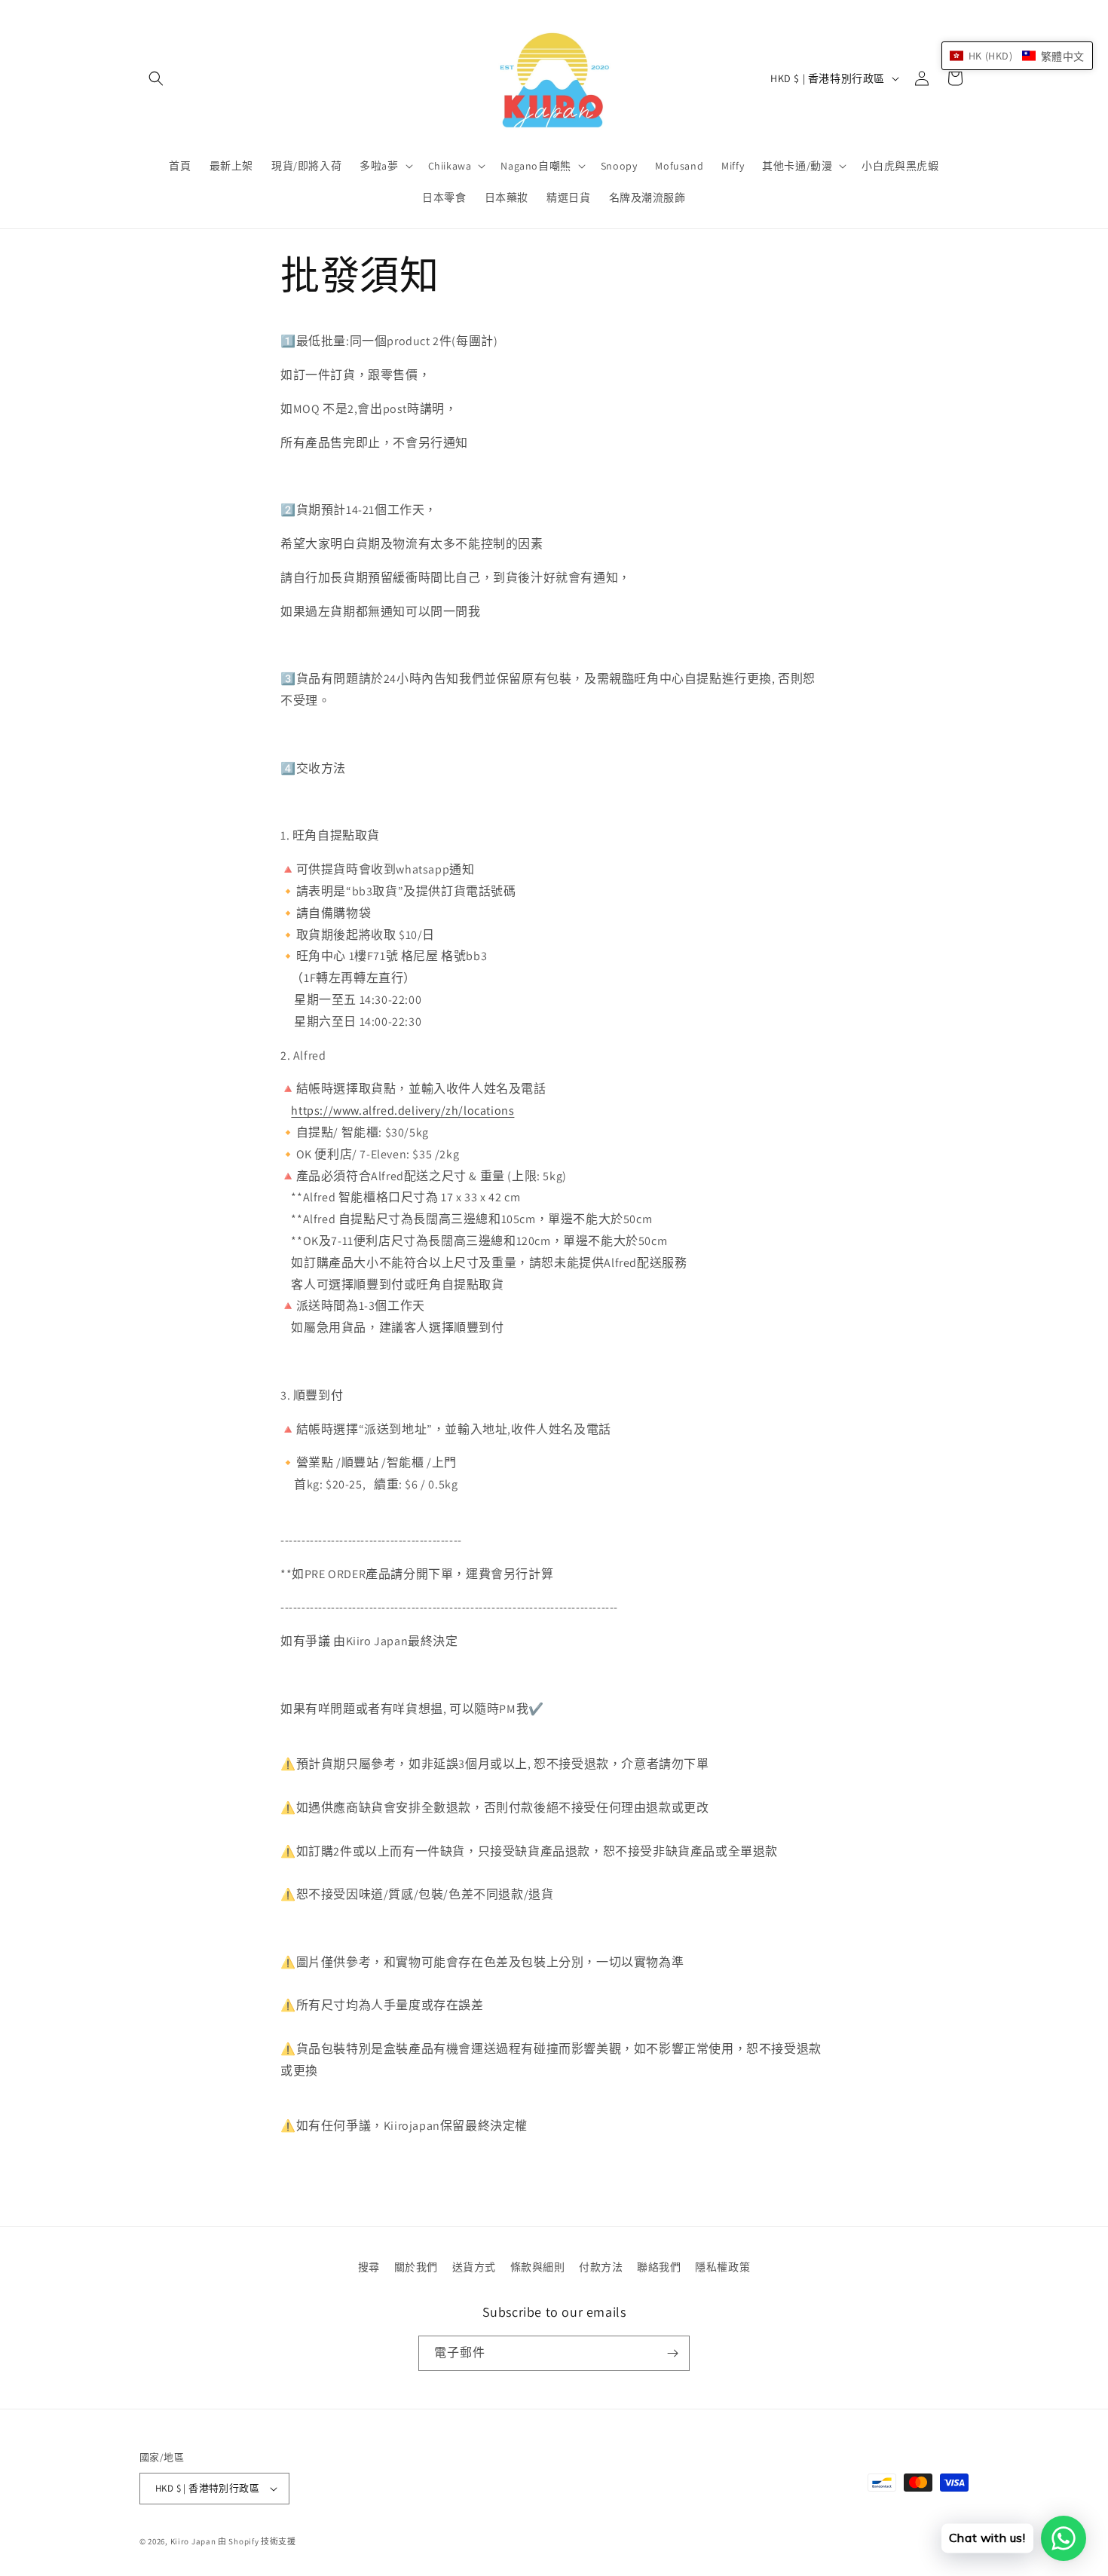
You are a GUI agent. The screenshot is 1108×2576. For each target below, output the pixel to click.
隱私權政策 (722, 2267)
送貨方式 (474, 2267)
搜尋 (369, 2267)
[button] (156, 78)
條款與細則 (538, 2267)
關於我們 (416, 2267)
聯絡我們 (659, 2267)
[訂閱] (672, 2353)
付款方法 (601, 2267)
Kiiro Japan (194, 2541)
